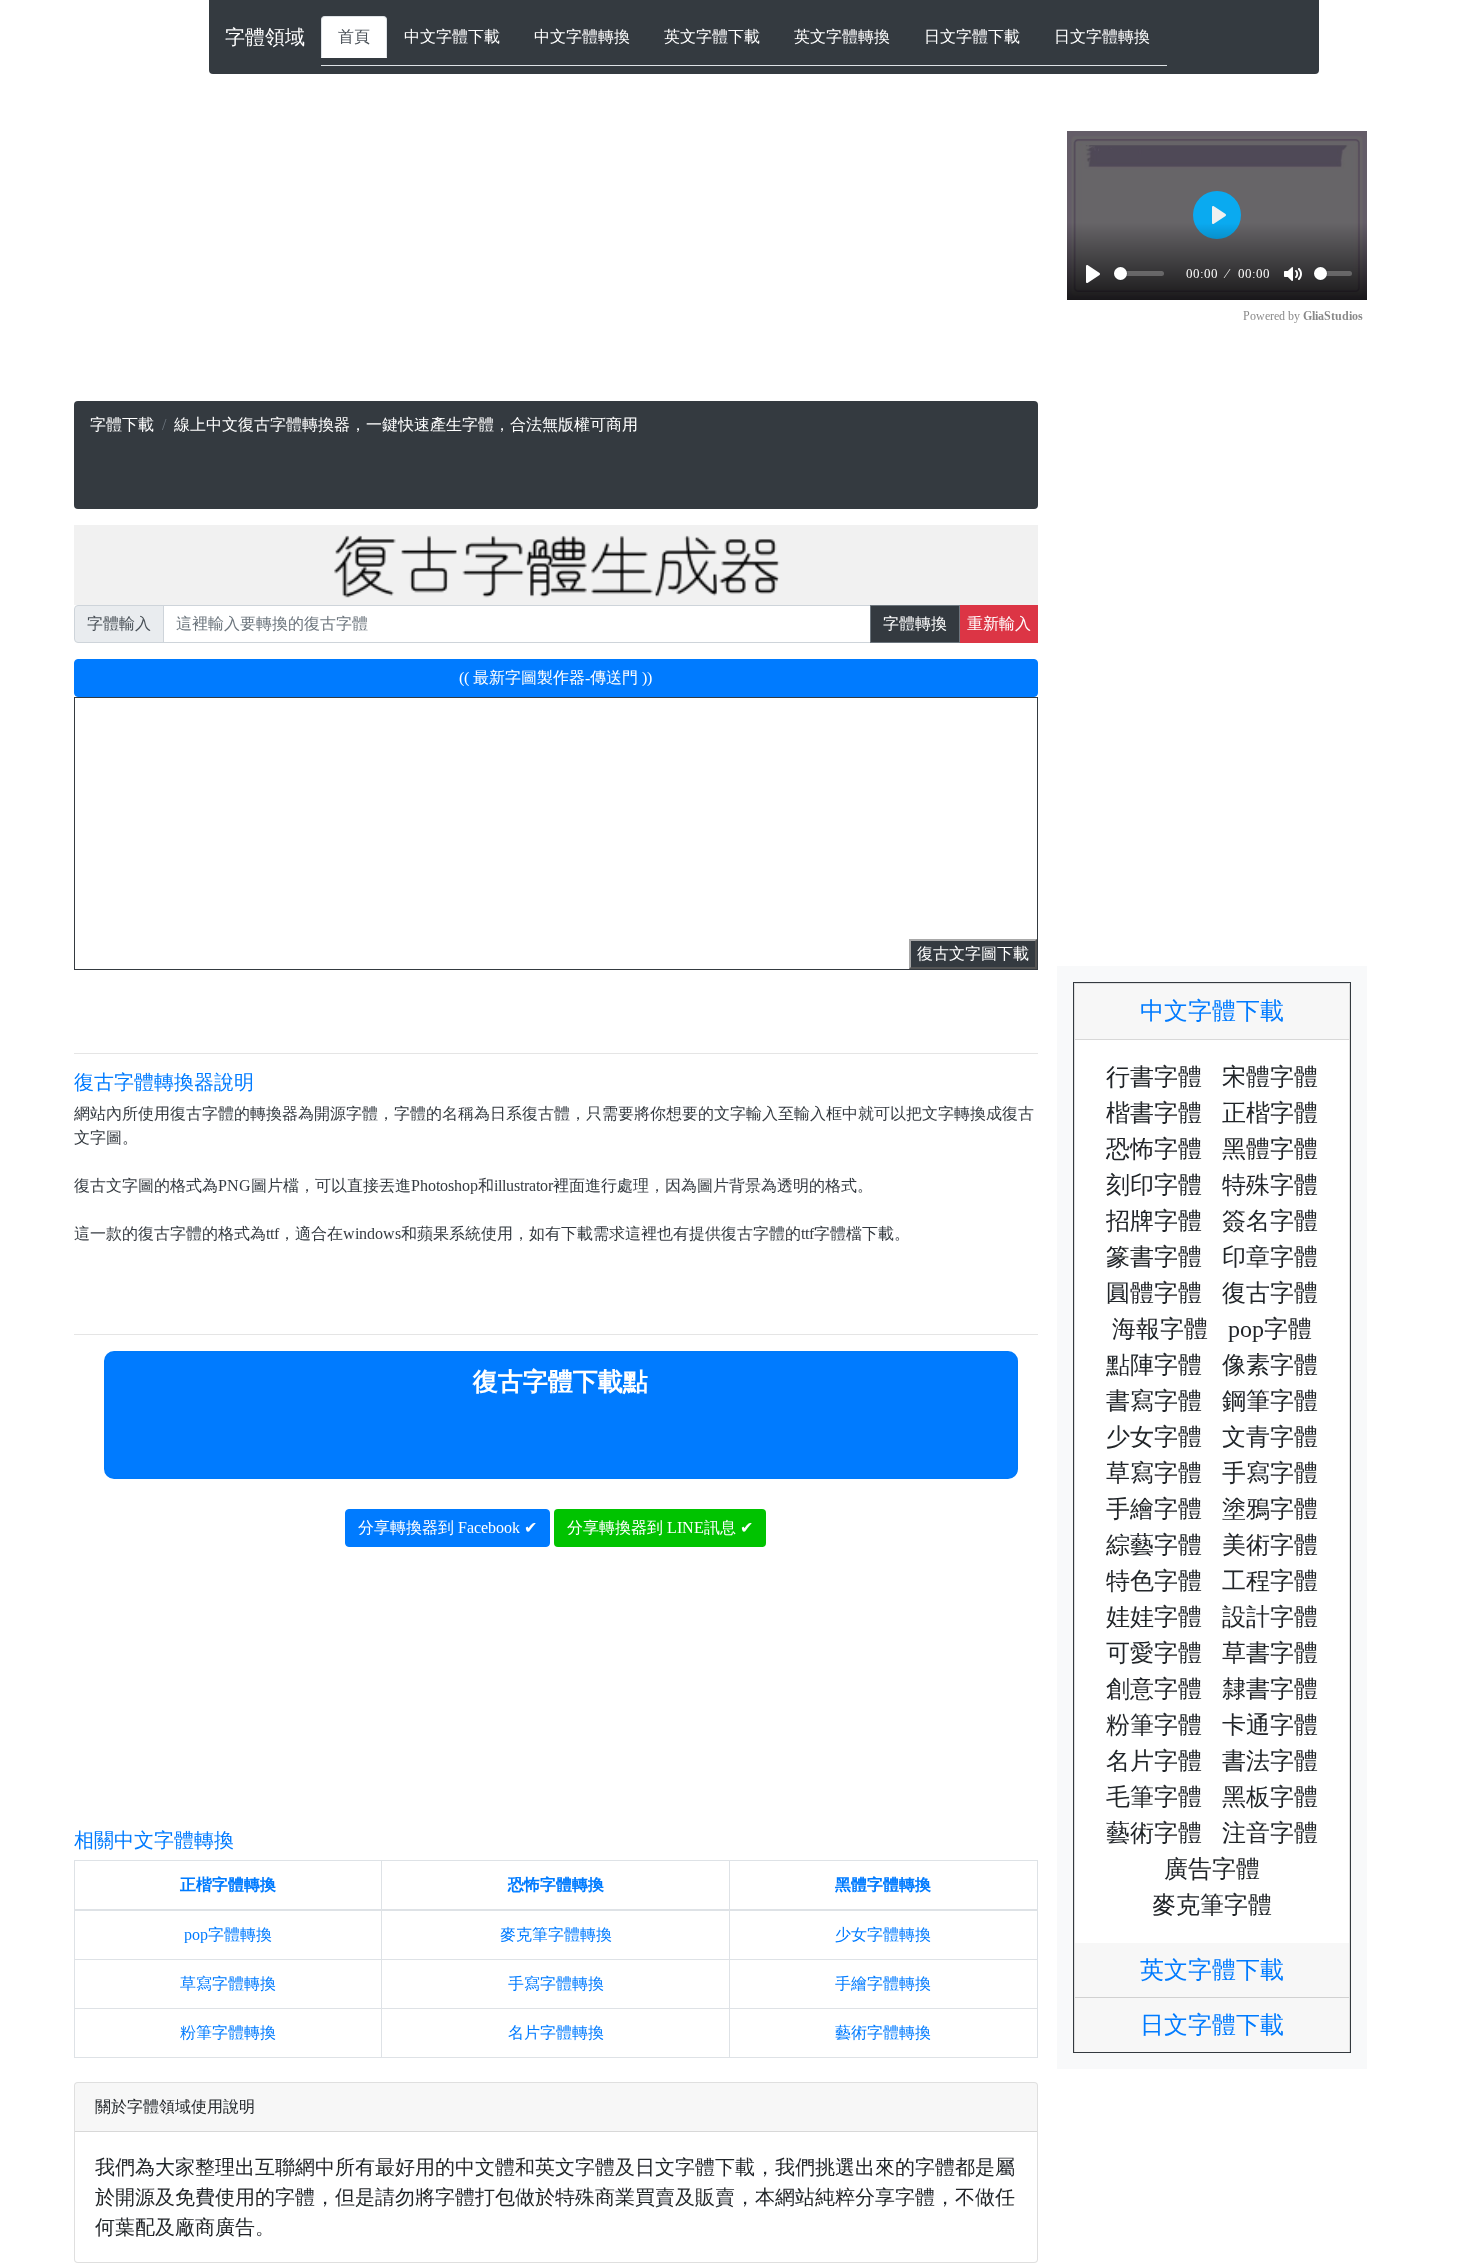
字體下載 (122, 424)
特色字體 (1154, 1581)
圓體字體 (1154, 1293)
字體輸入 (119, 623)
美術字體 (1270, 1545)
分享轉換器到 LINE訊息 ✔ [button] (660, 1527)
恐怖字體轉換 (556, 1884)
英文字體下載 (712, 36)
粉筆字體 (1154, 1725)
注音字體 (1270, 1833)
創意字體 (1154, 1689)
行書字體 (1154, 1077)
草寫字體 (1154, 1473)
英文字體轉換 (842, 36)
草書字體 (1270, 1653)
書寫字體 (1154, 1401)
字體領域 (265, 37)
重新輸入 (999, 623)
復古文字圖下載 (973, 953)
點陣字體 (1154, 1365)
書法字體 (1270, 1761)
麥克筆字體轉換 (556, 1934)
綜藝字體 (1154, 1545)
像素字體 (1270, 1365)
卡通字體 (1270, 1725)
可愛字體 (1154, 1653)
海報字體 (1160, 1329)
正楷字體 (1270, 1113)
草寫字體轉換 (228, 1983)
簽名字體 (1270, 1221)
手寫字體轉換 (556, 1983)
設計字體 (1270, 1617)
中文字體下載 (452, 36)
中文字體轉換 (582, 36)
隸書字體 (1270, 1689)
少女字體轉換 (883, 1934)
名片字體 (1154, 1761)
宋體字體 (1270, 1077)
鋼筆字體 (1270, 1401)
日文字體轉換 (1102, 36)
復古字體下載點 (560, 1381)
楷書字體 (1154, 1113)
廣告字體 (1212, 1869)
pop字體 (1270, 1329)
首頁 (354, 36)
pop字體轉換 (228, 1934)
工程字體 (1270, 1581)
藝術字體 (1154, 1833)
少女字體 (1154, 1437)
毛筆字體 (1154, 1797)
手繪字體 (1154, 1509)
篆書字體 (1154, 1257)
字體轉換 (915, 623)
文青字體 (1270, 1437)
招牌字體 (1154, 1221)
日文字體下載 (972, 36)
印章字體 (1270, 1257)
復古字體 (1270, 1293)
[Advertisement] (555, 261)
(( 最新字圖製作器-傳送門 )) (555, 677)
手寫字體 (1270, 1473)
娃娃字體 (1154, 1617)
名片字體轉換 (556, 2032)
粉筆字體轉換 (228, 2032)
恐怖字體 (1154, 1149)
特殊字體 (1270, 1185)
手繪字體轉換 (883, 1983)
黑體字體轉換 (883, 1884)
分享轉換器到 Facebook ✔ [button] (447, 1527)
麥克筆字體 (1212, 1905)
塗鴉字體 (1270, 1509)
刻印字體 (1154, 1185)
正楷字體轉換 (228, 1884)
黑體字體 (1270, 1149)
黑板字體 (1270, 1797)
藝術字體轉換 (883, 2032)
